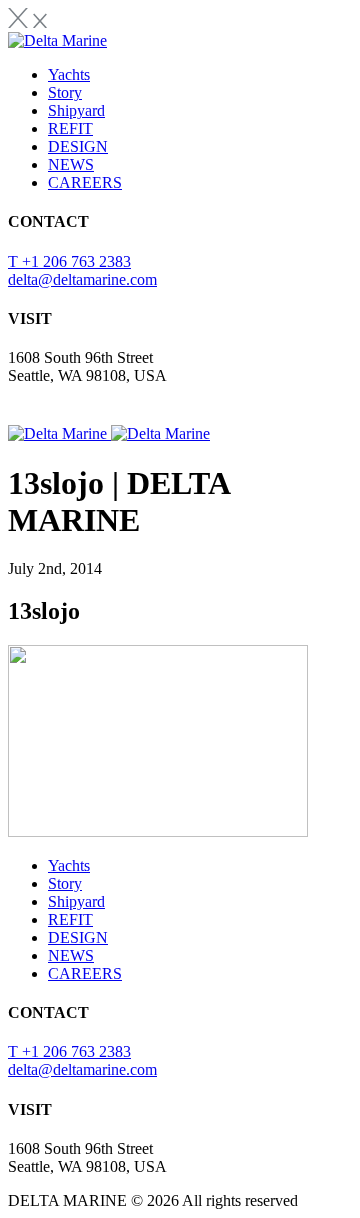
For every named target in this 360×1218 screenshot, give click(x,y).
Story (65, 92)
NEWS (71, 164)
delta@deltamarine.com (82, 279)
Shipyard (76, 110)
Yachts (69, 74)
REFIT (70, 128)
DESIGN (78, 146)
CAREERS (85, 182)
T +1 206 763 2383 (69, 261)
